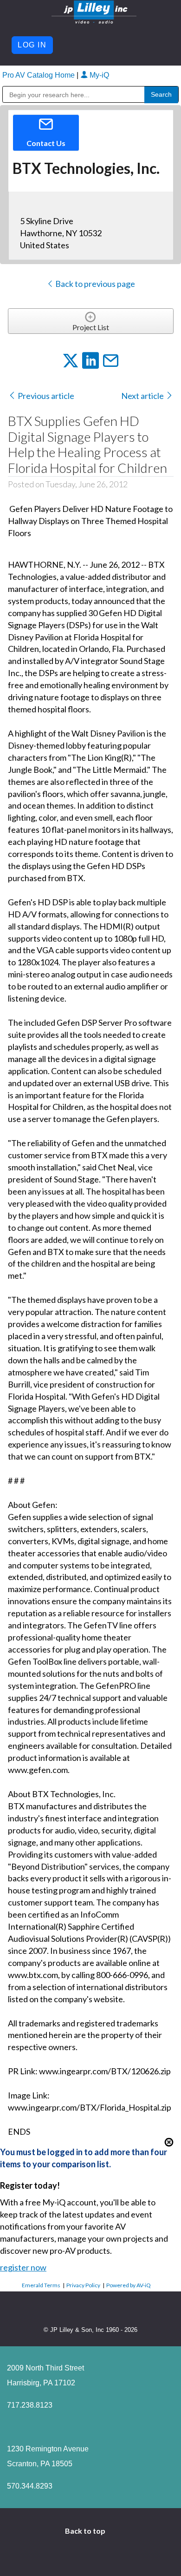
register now (23, 2267)
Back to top (86, 2531)
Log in (32, 45)
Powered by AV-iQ (129, 2285)
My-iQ (98, 75)
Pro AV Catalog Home (39, 75)
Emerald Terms (41, 2285)
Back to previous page (94, 284)
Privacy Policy (83, 2285)
